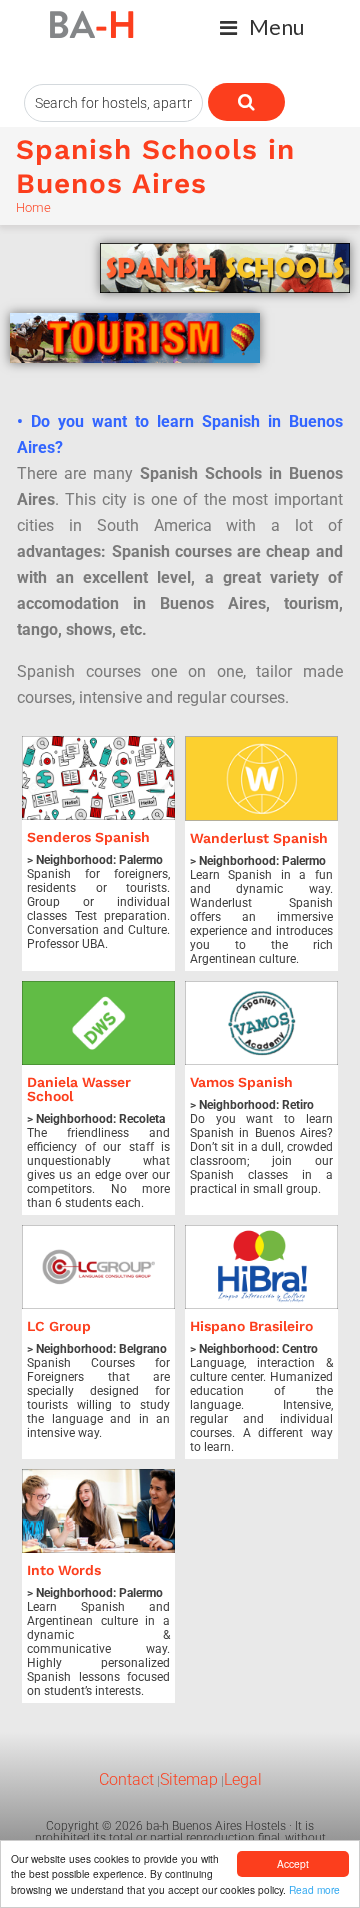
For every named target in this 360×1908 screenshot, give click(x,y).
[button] (262, 27)
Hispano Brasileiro (251, 1326)
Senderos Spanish (88, 837)
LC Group (59, 1326)
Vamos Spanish (241, 1082)
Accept (293, 1863)
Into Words (64, 1570)
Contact (126, 1779)
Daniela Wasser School (79, 1089)
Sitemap (189, 1779)
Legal (243, 1779)
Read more (314, 1889)
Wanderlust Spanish (259, 838)
